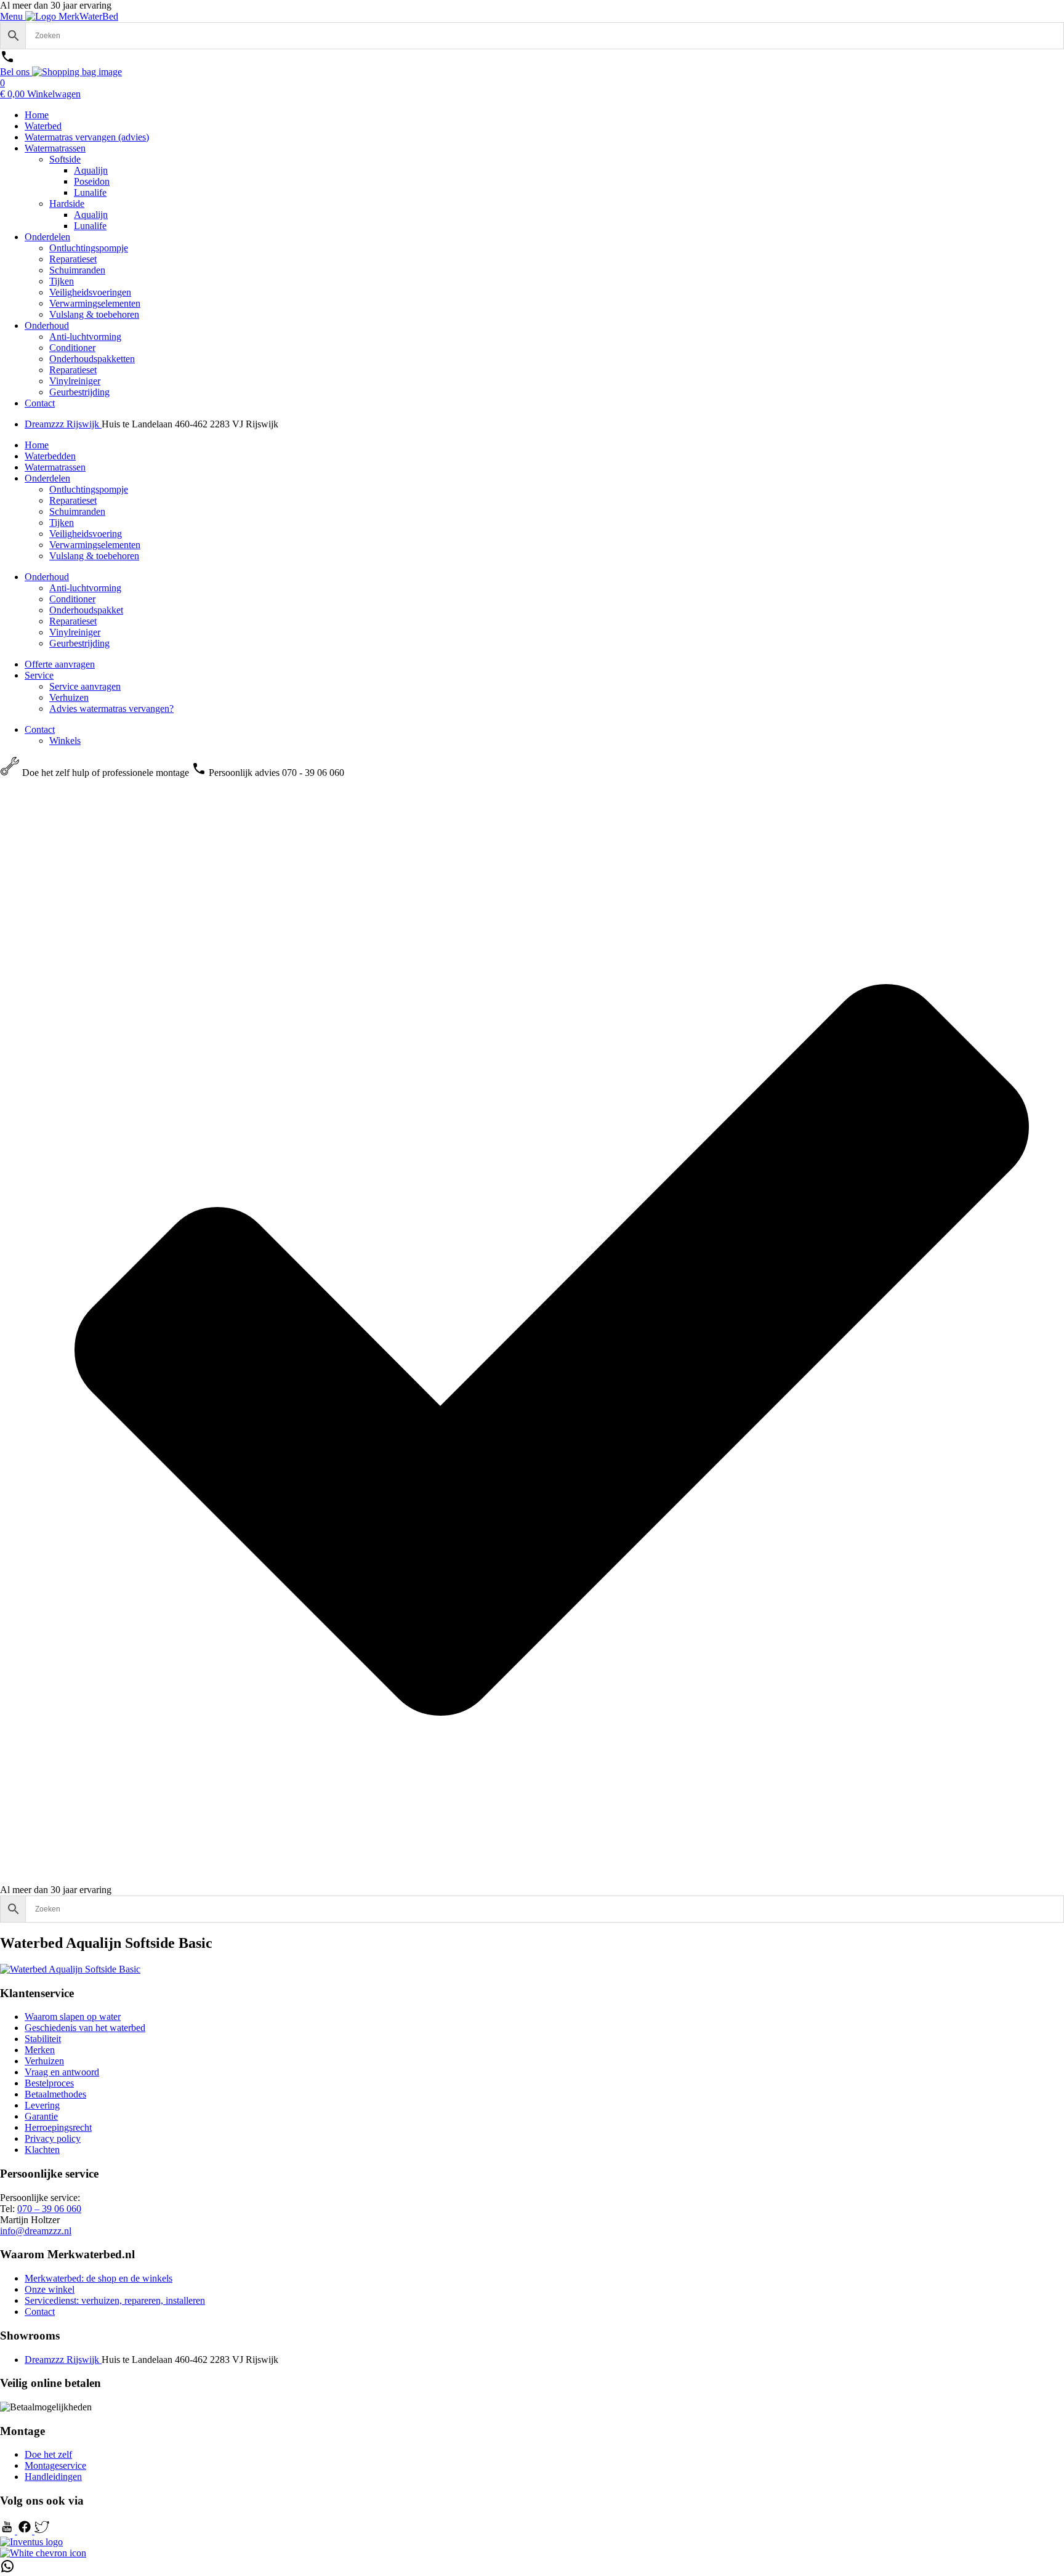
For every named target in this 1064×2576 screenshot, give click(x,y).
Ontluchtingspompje (89, 248)
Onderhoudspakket (86, 610)
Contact (40, 403)
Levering (42, 2105)
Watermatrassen (55, 148)
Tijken (62, 281)
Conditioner (72, 348)
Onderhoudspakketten (92, 359)
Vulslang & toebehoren (94, 314)
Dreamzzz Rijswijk (63, 424)
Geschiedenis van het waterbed (85, 2028)
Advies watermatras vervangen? (111, 709)
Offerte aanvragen (60, 664)
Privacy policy (53, 2138)
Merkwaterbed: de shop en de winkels (99, 2278)
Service (39, 675)
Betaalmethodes (55, 2094)
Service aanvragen (85, 686)
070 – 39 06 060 (49, 2209)
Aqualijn (91, 170)
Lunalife (90, 192)
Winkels (65, 741)
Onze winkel (50, 2289)
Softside (65, 159)
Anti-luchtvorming (85, 337)
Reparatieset (73, 259)
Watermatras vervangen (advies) (87, 137)
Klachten (42, 2150)
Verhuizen (69, 697)
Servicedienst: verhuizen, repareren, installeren (115, 2300)
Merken (40, 2050)
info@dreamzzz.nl (36, 2231)
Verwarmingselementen (95, 303)
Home (37, 115)
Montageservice (55, 2465)
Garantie (41, 2116)
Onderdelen (47, 237)
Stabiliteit (43, 2039)
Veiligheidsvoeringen (90, 292)
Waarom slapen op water (73, 2017)
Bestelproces (49, 2083)
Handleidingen (53, 2477)
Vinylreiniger (75, 381)
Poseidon (92, 181)
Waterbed (43, 126)
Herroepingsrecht (58, 2127)
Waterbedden (50, 456)
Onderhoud (47, 325)
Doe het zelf (48, 2454)
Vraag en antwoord (62, 2072)
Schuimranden (77, 270)
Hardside (67, 204)
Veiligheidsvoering (86, 534)
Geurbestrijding (79, 392)
